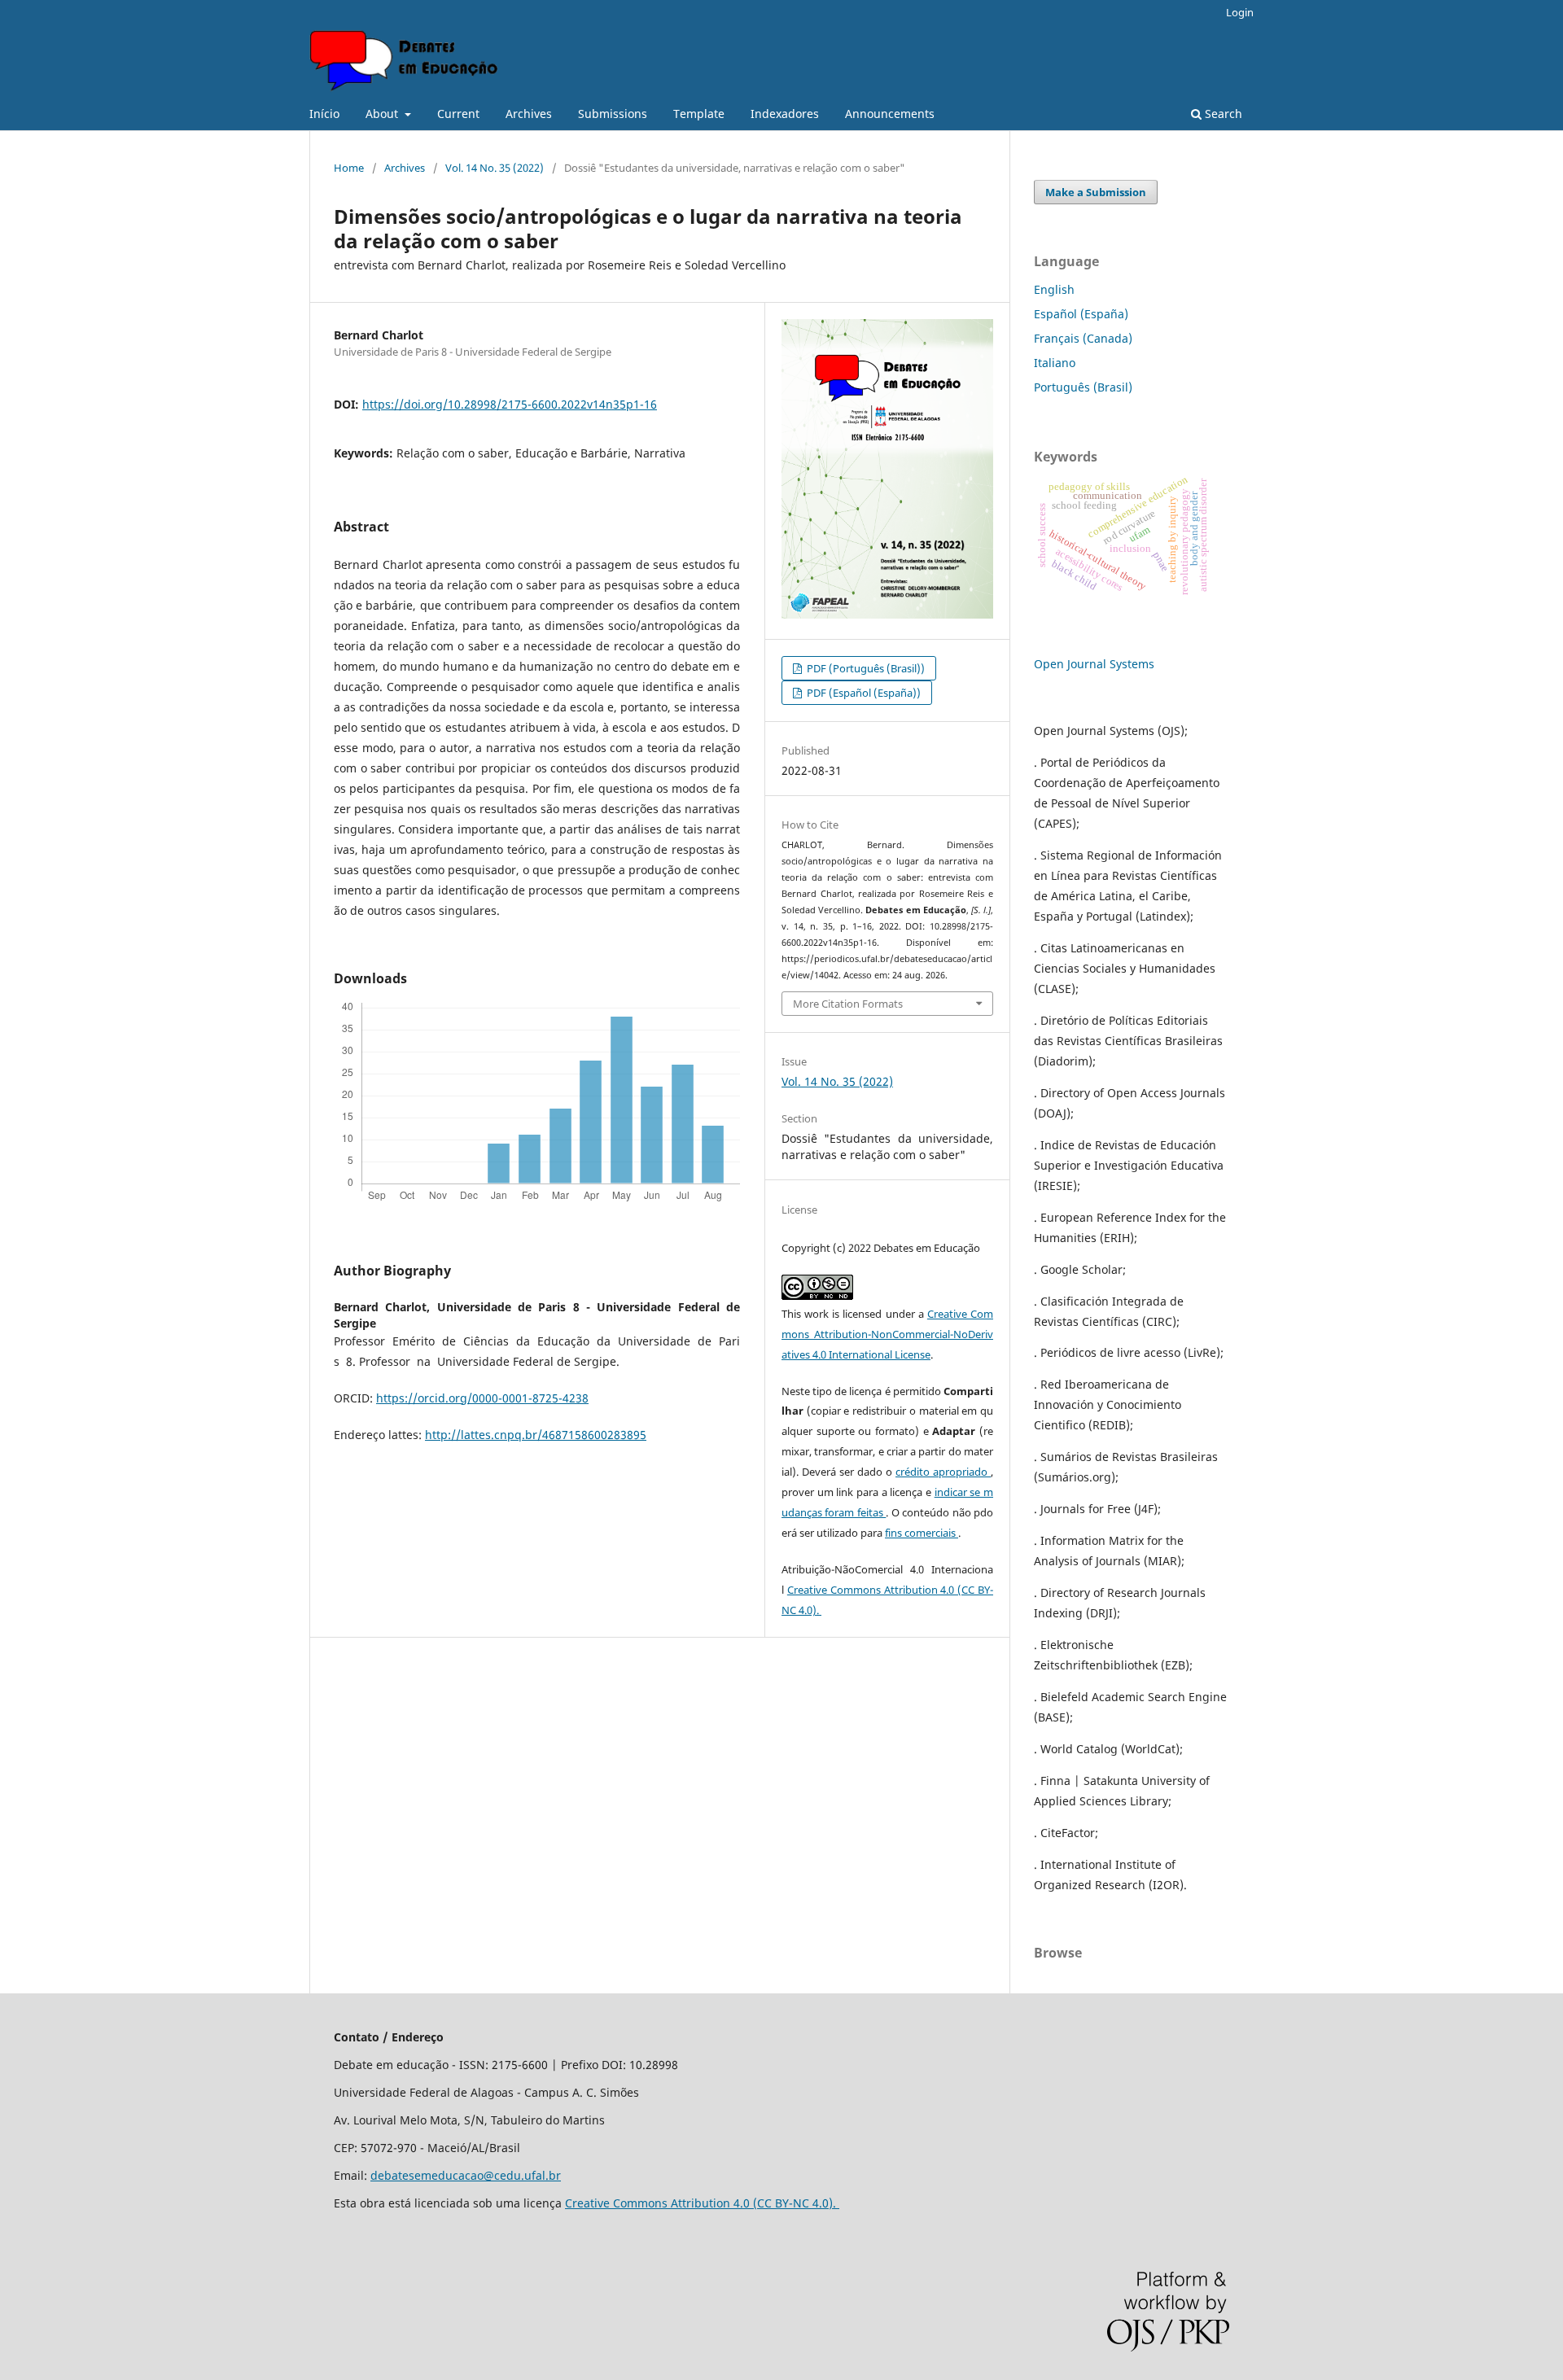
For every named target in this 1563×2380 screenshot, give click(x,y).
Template (699, 114)
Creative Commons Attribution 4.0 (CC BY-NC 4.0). (702, 2203)
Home (349, 168)
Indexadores (785, 114)
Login (1240, 12)
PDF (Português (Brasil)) (865, 668)
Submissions (613, 114)
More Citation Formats (848, 1004)
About (383, 114)
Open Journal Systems (1094, 664)
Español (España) (1081, 314)
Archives (529, 114)
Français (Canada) (1083, 338)
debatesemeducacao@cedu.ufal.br (466, 2175)
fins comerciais (922, 1533)
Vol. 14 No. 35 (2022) (495, 168)
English (1054, 289)
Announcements (890, 114)
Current (458, 114)
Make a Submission (1096, 192)
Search (1222, 114)
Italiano (1055, 363)
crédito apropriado (943, 1472)
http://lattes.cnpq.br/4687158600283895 (536, 1435)
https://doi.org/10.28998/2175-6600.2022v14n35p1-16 (510, 404)
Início (324, 114)
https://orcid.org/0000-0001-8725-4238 (482, 1398)
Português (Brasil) (1083, 387)
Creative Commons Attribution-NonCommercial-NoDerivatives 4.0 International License (887, 1334)
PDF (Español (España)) (862, 693)
